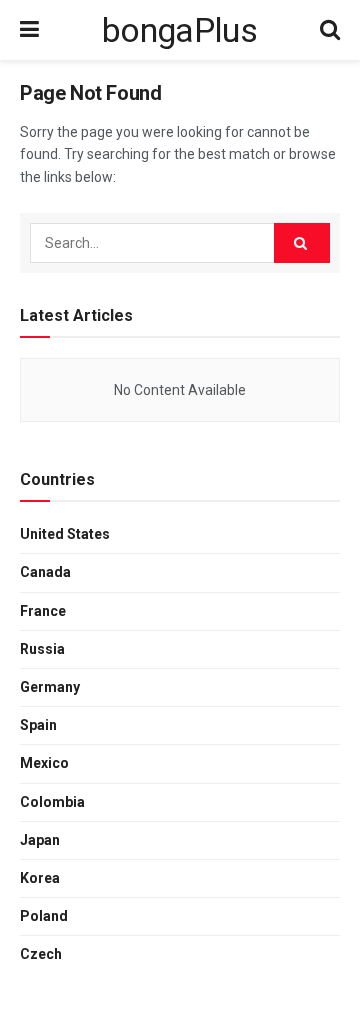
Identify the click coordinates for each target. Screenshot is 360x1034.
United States (65, 534)
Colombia (52, 802)
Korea (40, 878)
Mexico (44, 763)
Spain (38, 725)
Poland (44, 916)
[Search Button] (330, 30)
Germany (50, 687)
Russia (42, 649)
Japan (40, 840)
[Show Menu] (29, 30)
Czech (41, 954)
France (43, 611)
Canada (45, 572)
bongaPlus (179, 30)
